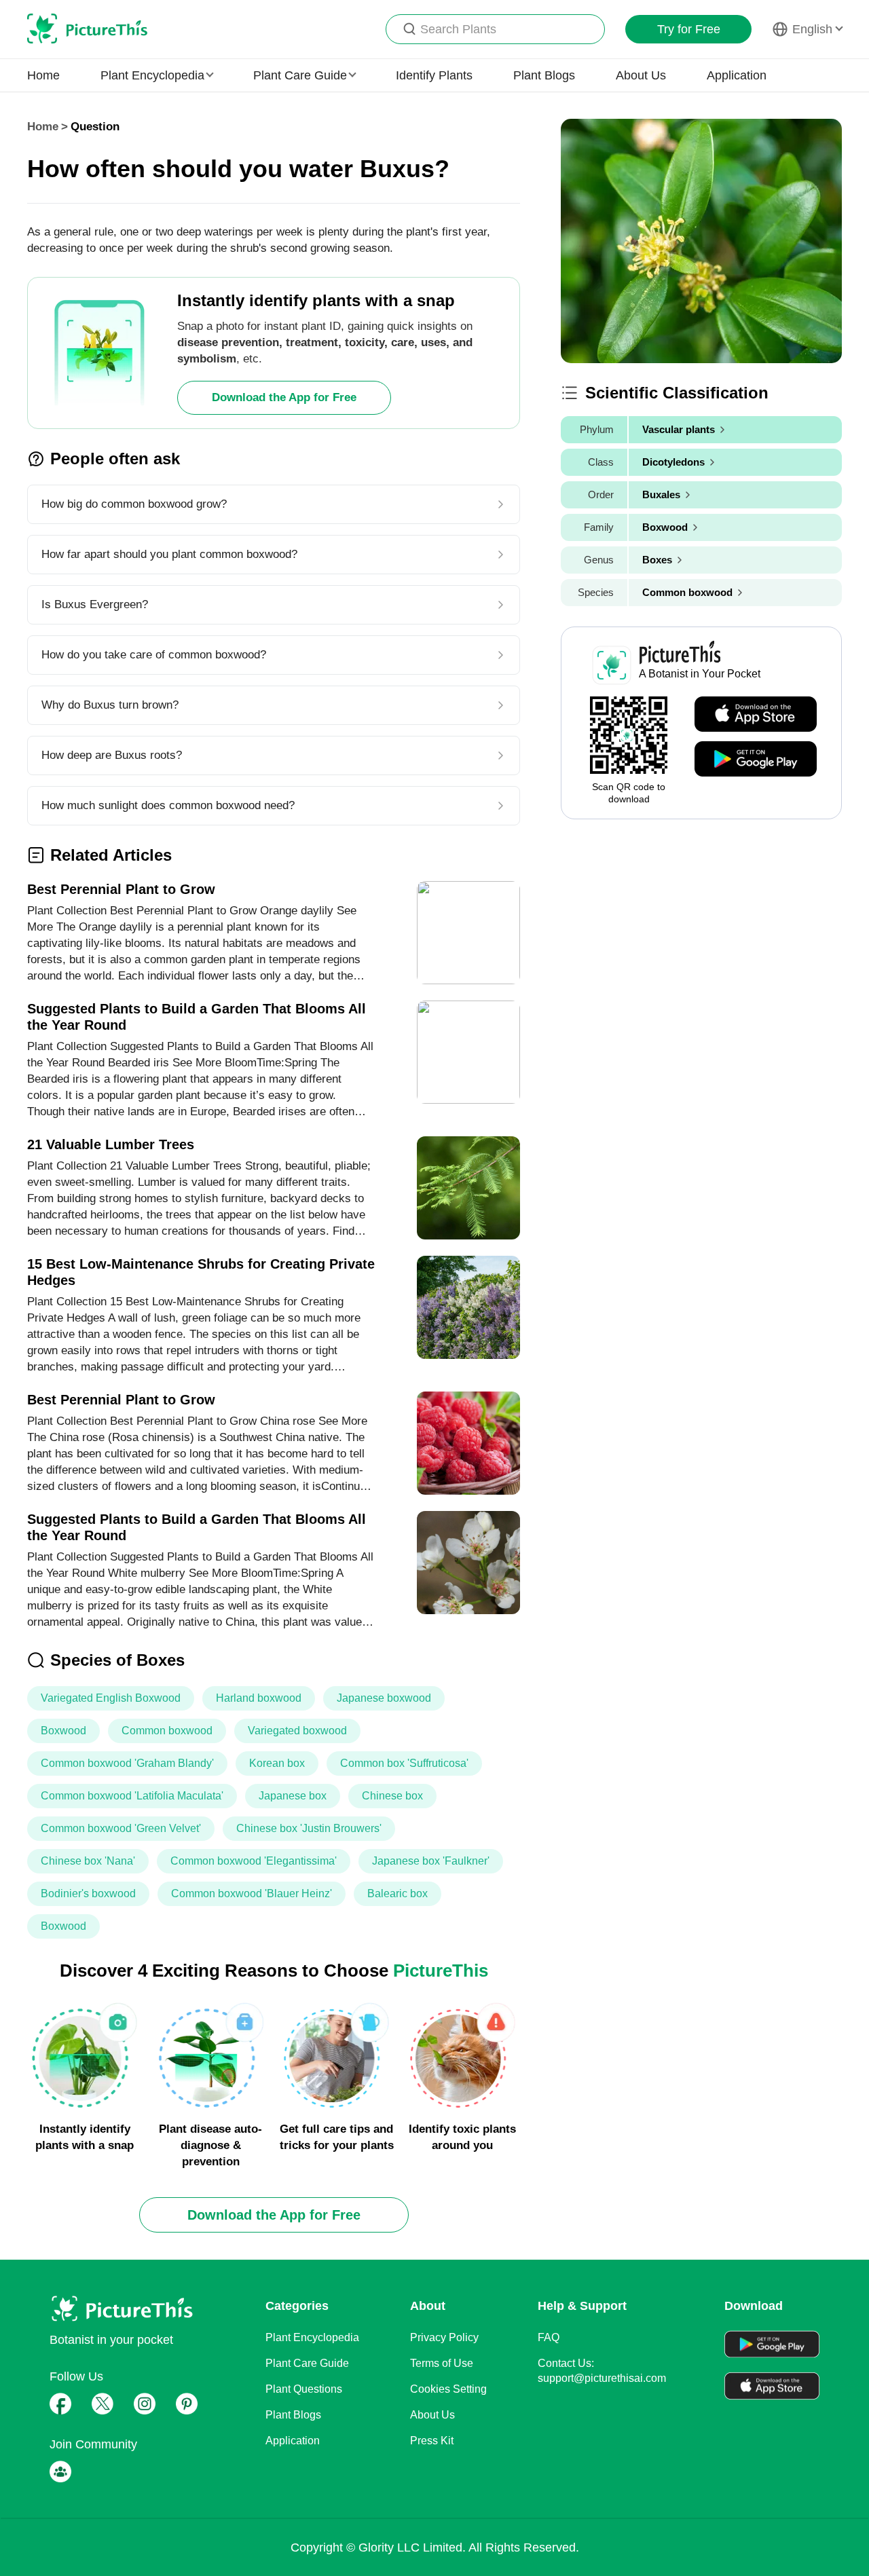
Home (43, 75)
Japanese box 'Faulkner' (431, 1861)
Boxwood (63, 1731)
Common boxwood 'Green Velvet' (121, 1828)
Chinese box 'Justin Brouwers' (309, 1828)
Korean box (277, 1763)
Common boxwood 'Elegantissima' (254, 1861)
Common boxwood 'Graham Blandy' (127, 1763)
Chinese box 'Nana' (88, 1861)
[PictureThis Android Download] (756, 760)
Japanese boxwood (384, 1698)
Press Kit (432, 2441)
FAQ (549, 2337)
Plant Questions (304, 2389)
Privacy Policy (444, 2337)
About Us (641, 75)
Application (737, 75)
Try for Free (689, 29)
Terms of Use (442, 2363)
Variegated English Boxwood (111, 1698)
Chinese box (392, 1796)
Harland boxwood (259, 1698)
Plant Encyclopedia (312, 2337)
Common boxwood (167, 1731)
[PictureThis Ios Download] (756, 715)
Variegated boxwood (297, 1731)
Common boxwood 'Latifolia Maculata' (132, 1796)
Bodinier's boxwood (88, 1893)
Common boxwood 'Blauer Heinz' (252, 1893)
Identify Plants (434, 75)
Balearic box (397, 1893)
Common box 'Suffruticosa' (404, 1763)
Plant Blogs (544, 75)
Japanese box (293, 1796)
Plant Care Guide (307, 2363)
